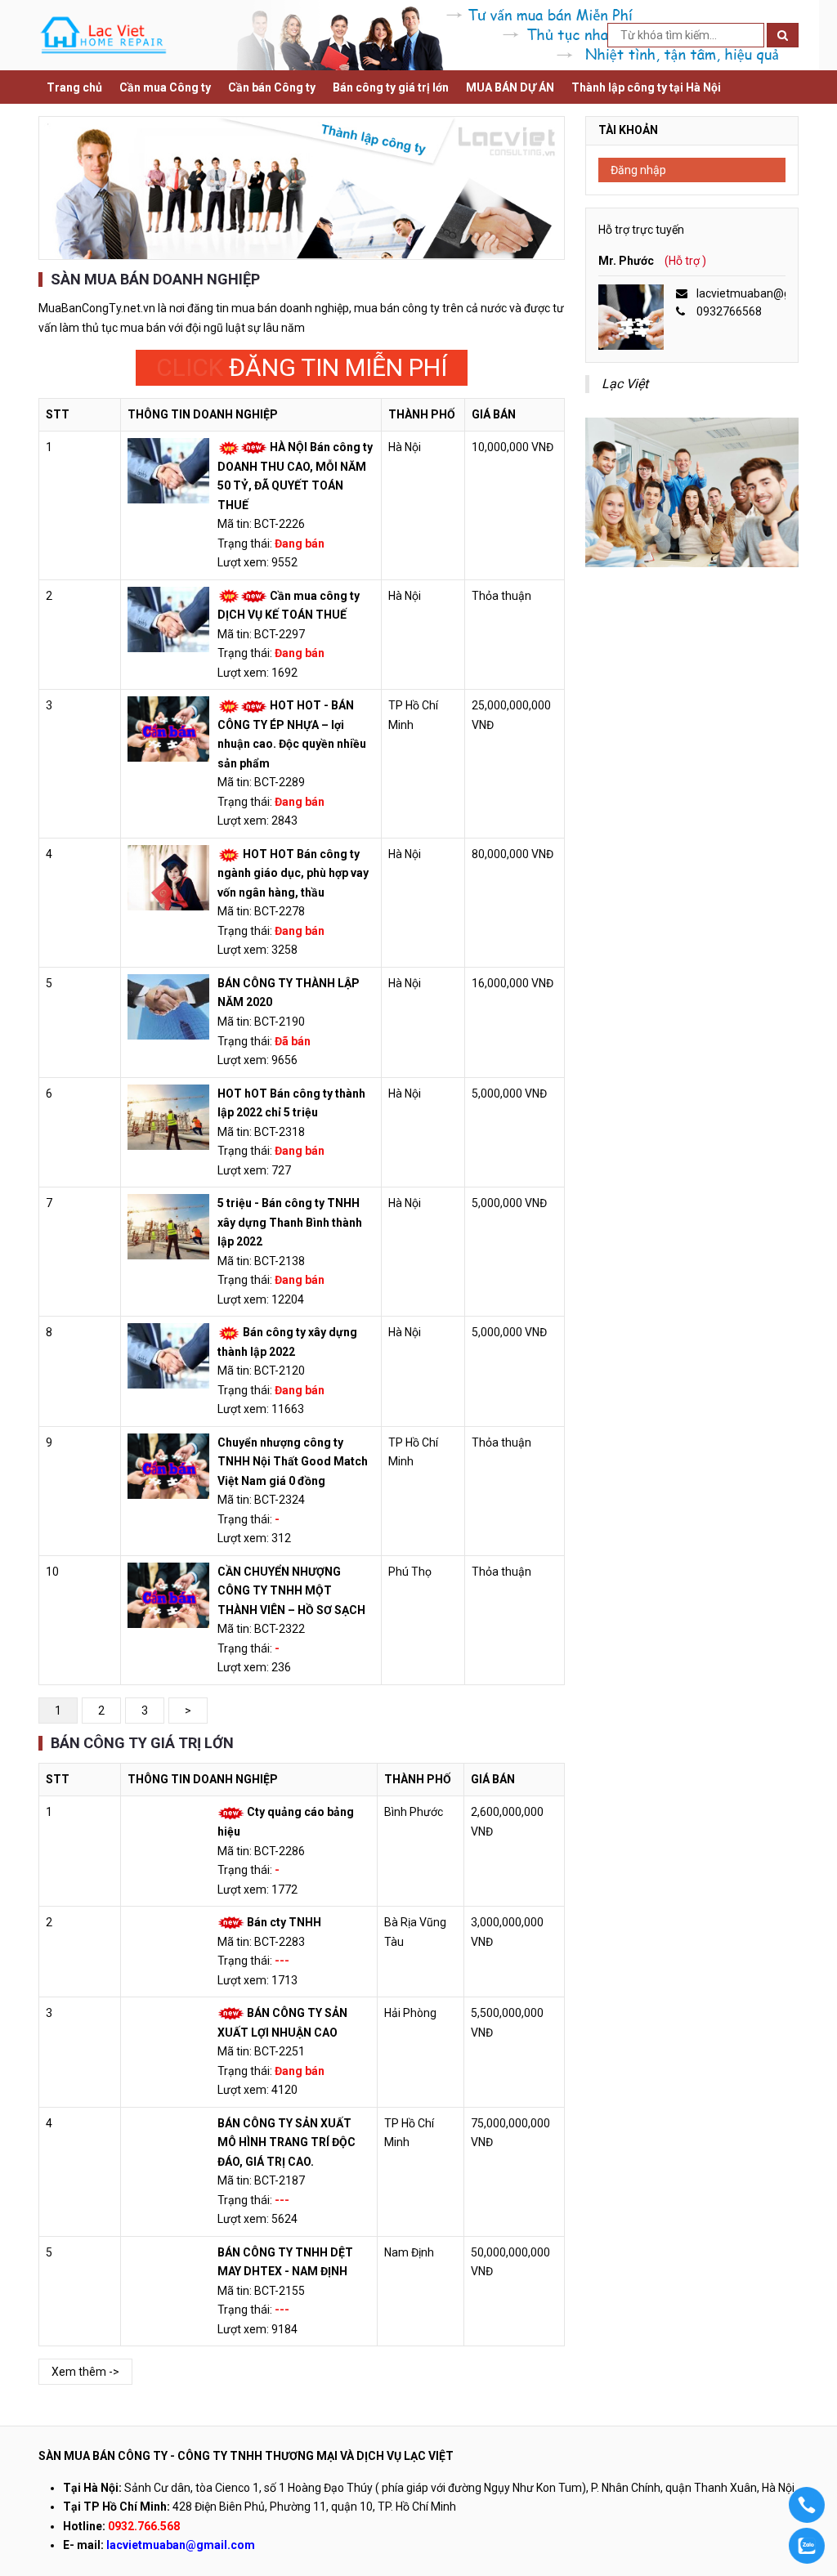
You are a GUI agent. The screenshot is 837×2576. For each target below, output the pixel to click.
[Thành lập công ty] (302, 188)
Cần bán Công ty (272, 87)
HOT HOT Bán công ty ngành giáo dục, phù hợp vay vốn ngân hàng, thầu (293, 873)
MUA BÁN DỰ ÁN (510, 87)
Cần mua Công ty (165, 87)
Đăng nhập (638, 170)
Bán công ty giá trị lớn (391, 87)
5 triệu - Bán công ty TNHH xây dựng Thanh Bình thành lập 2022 (290, 1222)
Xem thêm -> (85, 2372)
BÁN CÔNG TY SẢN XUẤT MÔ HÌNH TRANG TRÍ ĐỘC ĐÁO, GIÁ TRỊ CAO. (286, 2142)
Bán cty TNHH (284, 1922)
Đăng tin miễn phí (302, 367)
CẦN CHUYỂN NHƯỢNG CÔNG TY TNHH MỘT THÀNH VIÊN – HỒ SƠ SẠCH (291, 1591)
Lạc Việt (625, 384)
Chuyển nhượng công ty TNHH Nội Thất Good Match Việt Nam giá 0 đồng (293, 1462)
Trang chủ (74, 87)
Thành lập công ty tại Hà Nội (646, 87)
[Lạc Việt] (103, 34)
